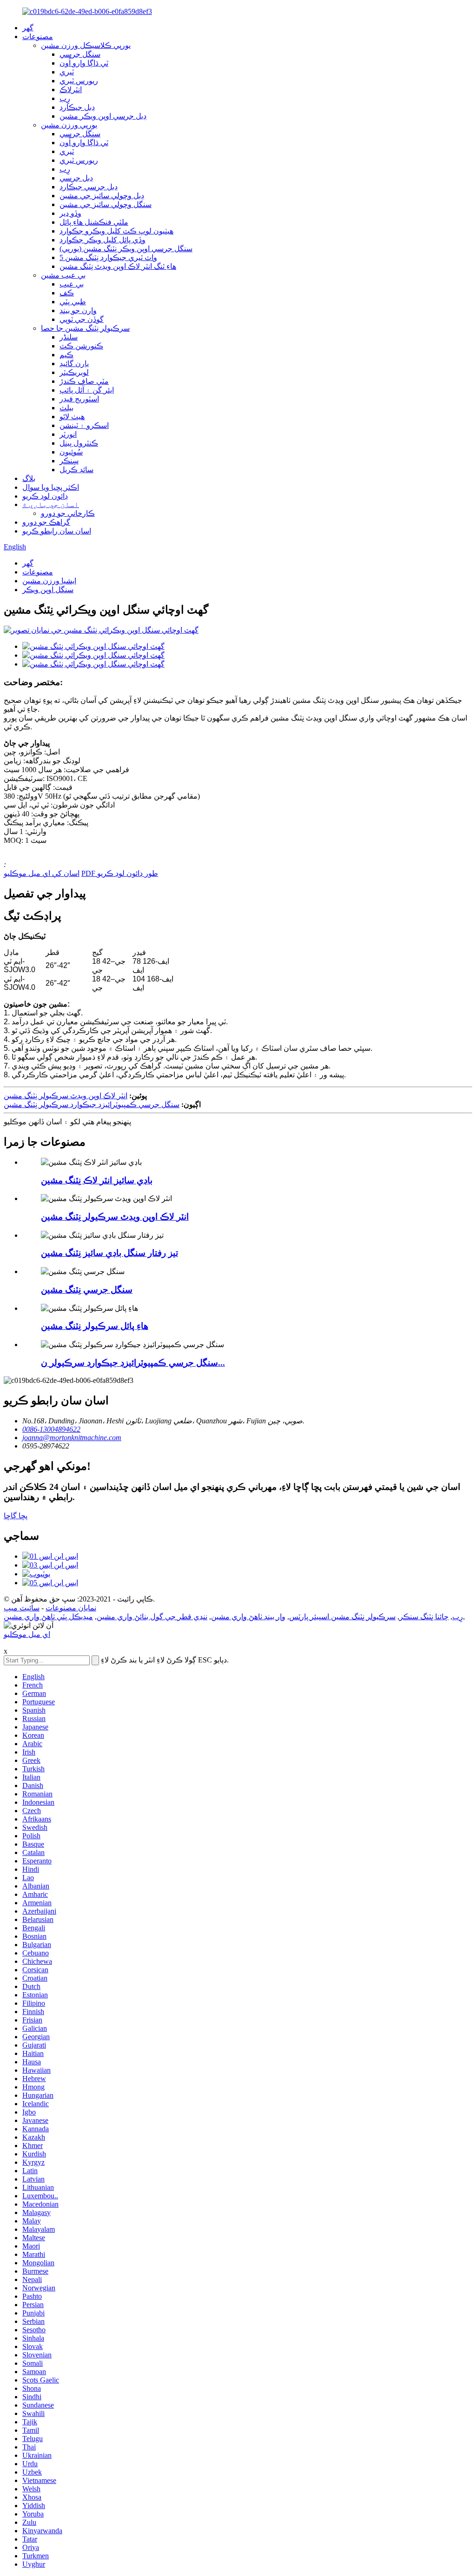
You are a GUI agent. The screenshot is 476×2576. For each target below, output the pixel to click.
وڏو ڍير (70, 213)
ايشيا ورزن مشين (49, 581)
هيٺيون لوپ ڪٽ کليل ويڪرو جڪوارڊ (116, 231)
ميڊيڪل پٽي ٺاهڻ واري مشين (48, 1617)
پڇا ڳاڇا (16, 1516)
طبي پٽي (73, 302)
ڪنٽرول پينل (79, 443)
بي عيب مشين (63, 275)
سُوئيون (71, 452)
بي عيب (72, 284)
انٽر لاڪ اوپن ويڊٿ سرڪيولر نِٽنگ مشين (66, 1096)
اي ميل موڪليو (27, 1634)
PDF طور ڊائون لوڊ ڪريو (120, 873)
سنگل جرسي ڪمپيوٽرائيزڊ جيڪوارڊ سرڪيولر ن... (133, 1363)
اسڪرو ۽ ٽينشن (84, 425)
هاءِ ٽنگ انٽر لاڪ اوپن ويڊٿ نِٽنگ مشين (118, 266)
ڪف (67, 293)
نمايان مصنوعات (71, 1608)
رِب (65, 98)
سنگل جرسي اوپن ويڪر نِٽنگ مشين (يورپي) (126, 249)
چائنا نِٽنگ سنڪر (424, 1617)
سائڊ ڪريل (76, 470)
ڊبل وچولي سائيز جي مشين (102, 196)
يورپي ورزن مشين (69, 125)
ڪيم (66, 355)
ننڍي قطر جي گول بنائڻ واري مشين (152, 1617)
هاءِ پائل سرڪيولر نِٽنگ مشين (95, 1326)
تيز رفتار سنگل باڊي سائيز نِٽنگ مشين (109, 1253)
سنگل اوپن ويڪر (48, 590)
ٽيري (67, 72)
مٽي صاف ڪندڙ (84, 381)
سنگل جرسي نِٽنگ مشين (87, 1290)
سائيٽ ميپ (22, 1608)
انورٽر (68, 434)
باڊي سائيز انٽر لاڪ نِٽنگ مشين (97, 1180)
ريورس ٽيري (79, 81)
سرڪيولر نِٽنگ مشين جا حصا (85, 328)
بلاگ (29, 478)
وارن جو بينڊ (78, 310)
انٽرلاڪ (71, 90)
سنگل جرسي (80, 54)
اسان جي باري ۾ (51, 504)
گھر (28, 28)
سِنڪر (69, 461)
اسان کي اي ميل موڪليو (42, 873)
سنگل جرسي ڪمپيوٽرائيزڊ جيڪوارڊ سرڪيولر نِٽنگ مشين (92, 1104)
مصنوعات (38, 37)
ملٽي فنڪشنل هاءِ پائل (94, 222)
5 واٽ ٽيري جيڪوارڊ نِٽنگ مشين (108, 257)
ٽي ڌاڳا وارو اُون (84, 63)
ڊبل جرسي (76, 178)
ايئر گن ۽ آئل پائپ (87, 390)
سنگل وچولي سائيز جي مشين (106, 204)
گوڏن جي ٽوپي (82, 319)
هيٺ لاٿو (72, 417)
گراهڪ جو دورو (46, 522)
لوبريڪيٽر (74, 372)
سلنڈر (69, 337)
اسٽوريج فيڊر (79, 399)
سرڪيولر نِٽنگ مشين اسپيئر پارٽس (342, 1617)
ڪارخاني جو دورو (68, 513)
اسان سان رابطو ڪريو (57, 531)
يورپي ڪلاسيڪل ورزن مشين (86, 45)
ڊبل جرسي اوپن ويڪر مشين (103, 116)
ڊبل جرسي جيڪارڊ (89, 187)
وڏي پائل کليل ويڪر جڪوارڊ (102, 240)
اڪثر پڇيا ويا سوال (51, 487)
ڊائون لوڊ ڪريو (45, 496)
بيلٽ (66, 408)
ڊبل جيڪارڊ (77, 107)
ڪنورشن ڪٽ (81, 346)
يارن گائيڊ (74, 364)
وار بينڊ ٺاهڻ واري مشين (248, 1617)
